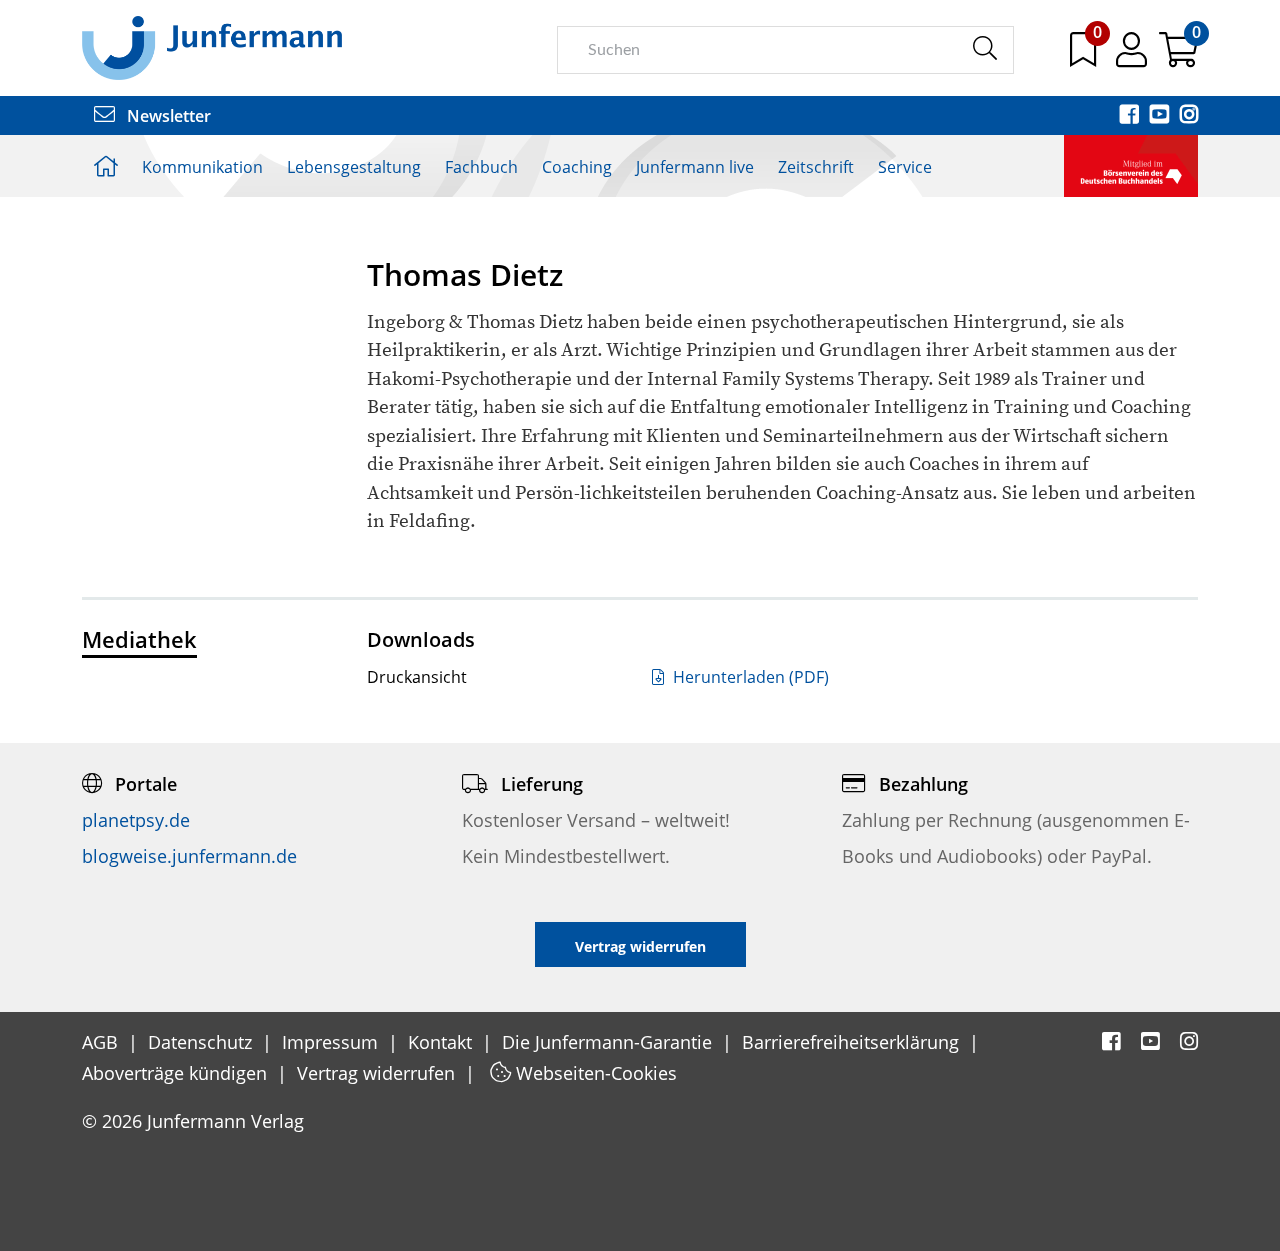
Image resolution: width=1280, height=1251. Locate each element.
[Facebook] (1131, 116)
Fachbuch (481, 167)
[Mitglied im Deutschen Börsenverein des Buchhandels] (1131, 164)
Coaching (577, 167)
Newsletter (167, 116)
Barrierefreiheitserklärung (853, 1042)
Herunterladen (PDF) (749, 677)
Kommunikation (202, 167)
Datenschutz (202, 1042)
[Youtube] (1161, 116)
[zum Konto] (1133, 57)
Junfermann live (695, 167)
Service (905, 167)
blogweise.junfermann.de (189, 856)
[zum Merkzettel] (1085, 57)
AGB (102, 1042)
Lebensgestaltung (354, 167)
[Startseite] (212, 47)
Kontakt (442, 1042)
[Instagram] (1189, 116)
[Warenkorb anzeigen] (1178, 57)
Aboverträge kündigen (177, 1073)
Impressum (332, 1042)
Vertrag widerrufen (378, 1073)
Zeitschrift (816, 167)
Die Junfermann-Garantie (609, 1042)
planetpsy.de (136, 820)
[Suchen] (984, 49)
